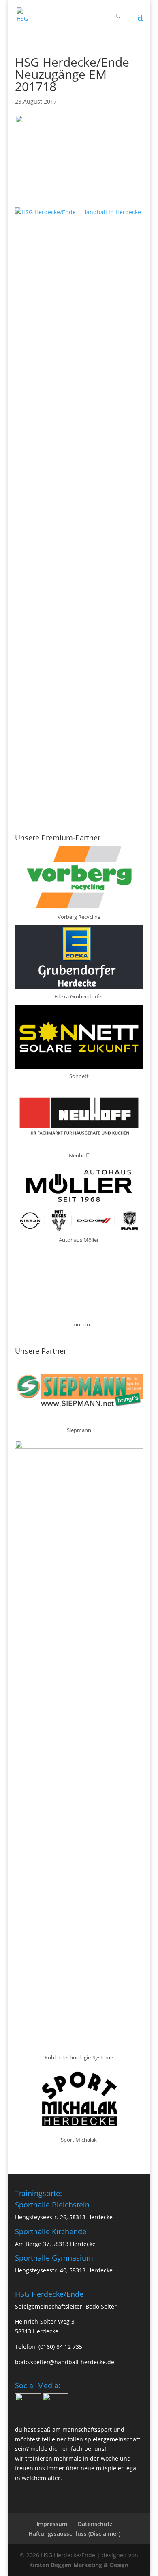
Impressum (52, 2524)
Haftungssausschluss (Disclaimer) (74, 2534)
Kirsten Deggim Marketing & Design (79, 2565)
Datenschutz (95, 2524)
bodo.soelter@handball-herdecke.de (65, 2362)
